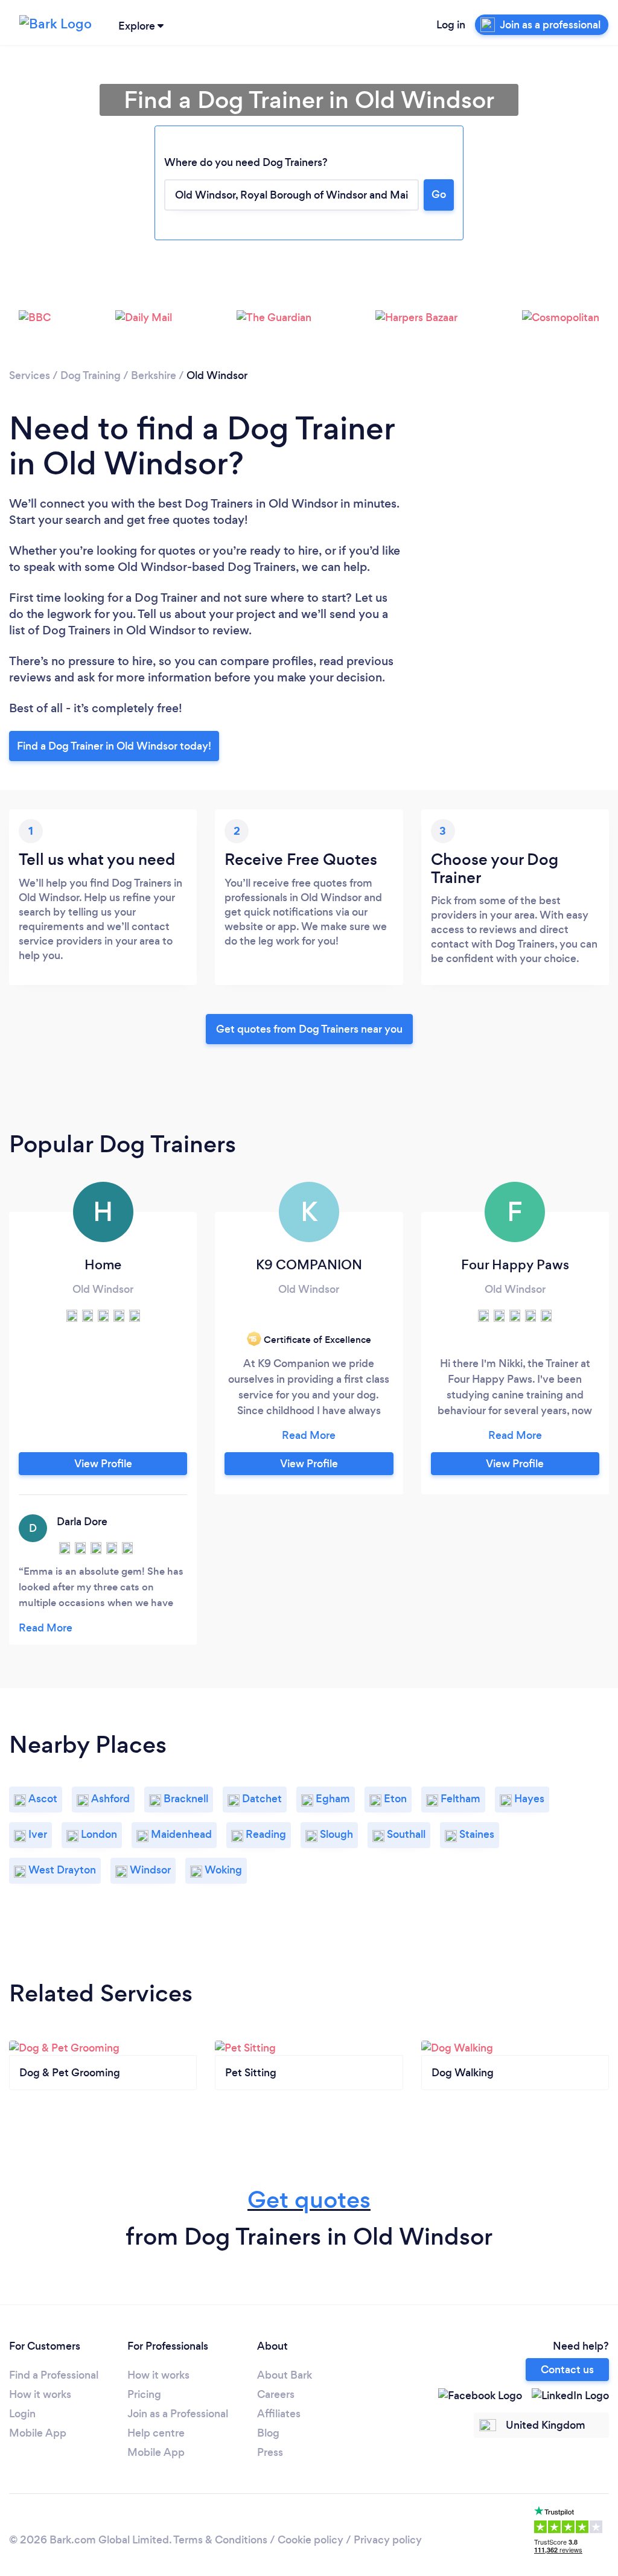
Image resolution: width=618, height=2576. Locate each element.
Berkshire (154, 375)
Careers (276, 2394)
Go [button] (439, 194)
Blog (268, 2433)
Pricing (144, 2394)
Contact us (567, 2370)
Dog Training (91, 375)
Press (270, 2452)
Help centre (156, 2433)
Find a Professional (54, 2375)
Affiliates (279, 2414)
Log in (451, 25)
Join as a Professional (178, 2414)
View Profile (103, 1464)
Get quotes (309, 2200)
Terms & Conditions (220, 2540)
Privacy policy (388, 2540)
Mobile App (38, 2433)
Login (22, 2414)
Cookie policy (311, 2540)
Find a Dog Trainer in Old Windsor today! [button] (114, 746)
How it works (40, 2394)
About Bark (285, 2375)
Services (30, 375)
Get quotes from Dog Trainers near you (309, 1029)
